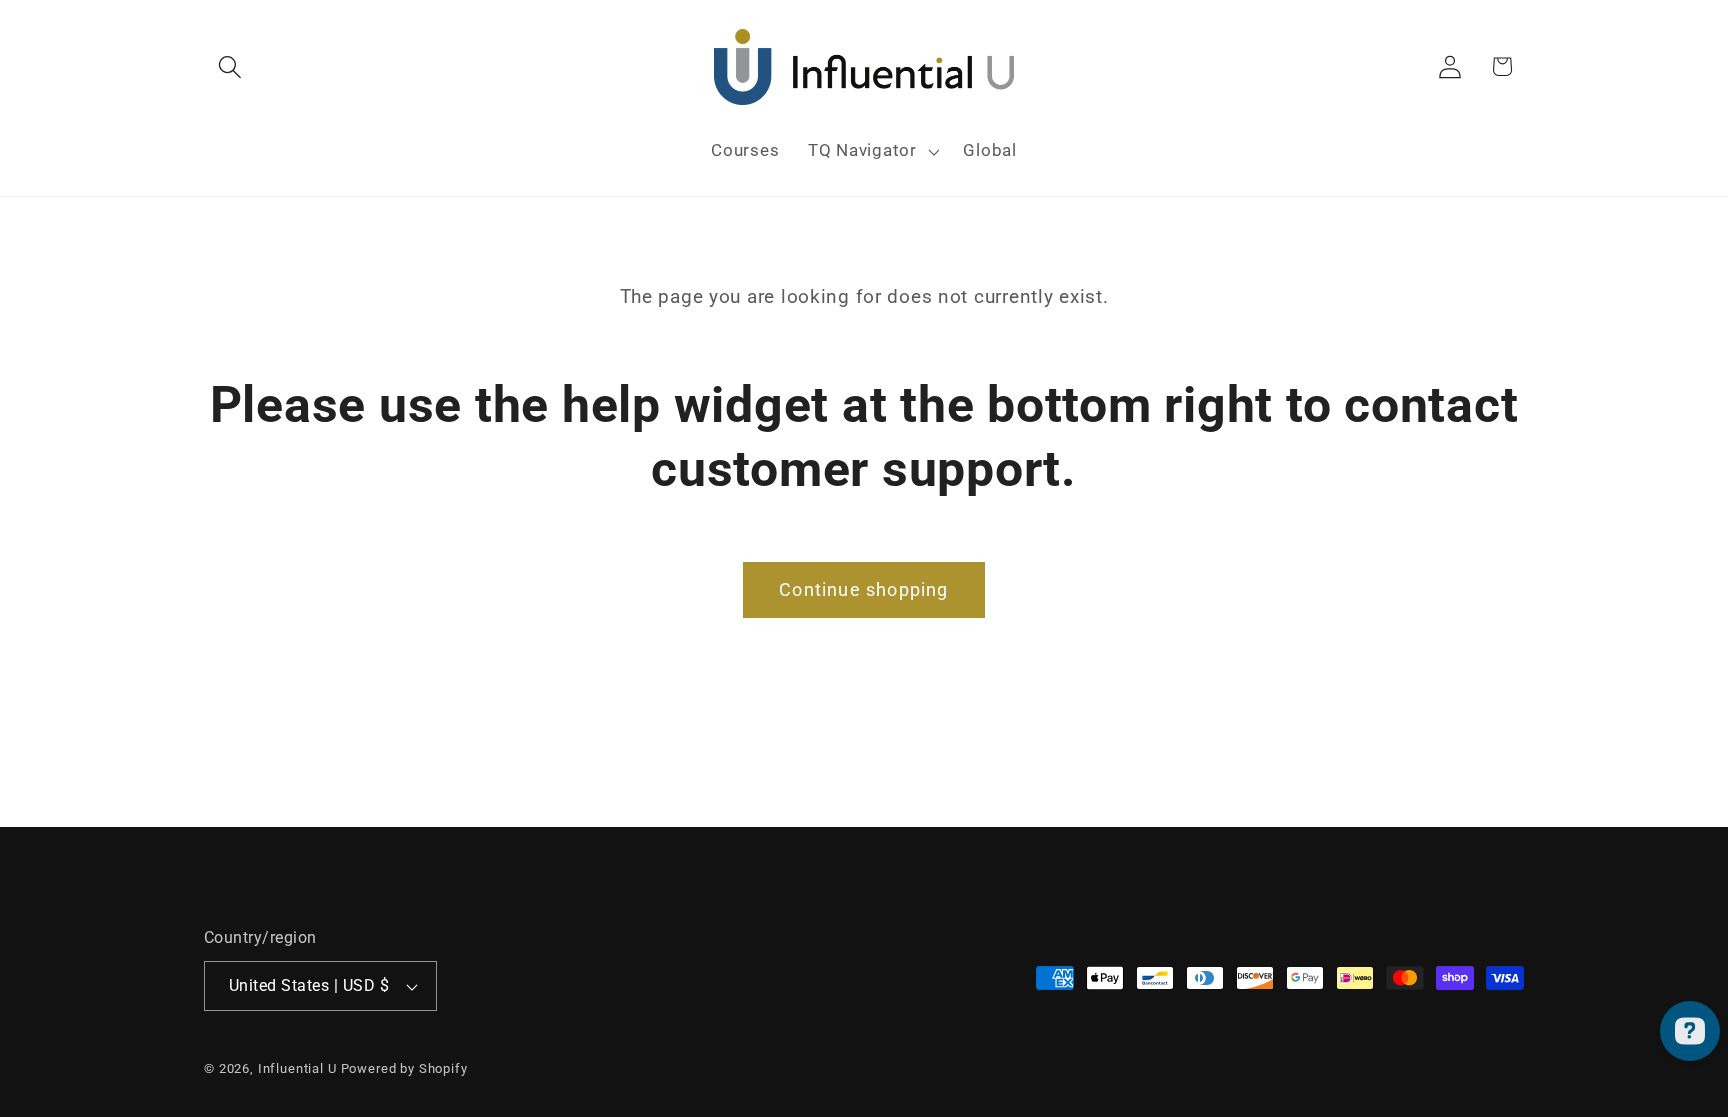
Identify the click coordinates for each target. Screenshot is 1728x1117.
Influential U (297, 1068)
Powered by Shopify (404, 1068)
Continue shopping (863, 589)
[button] (230, 66)
